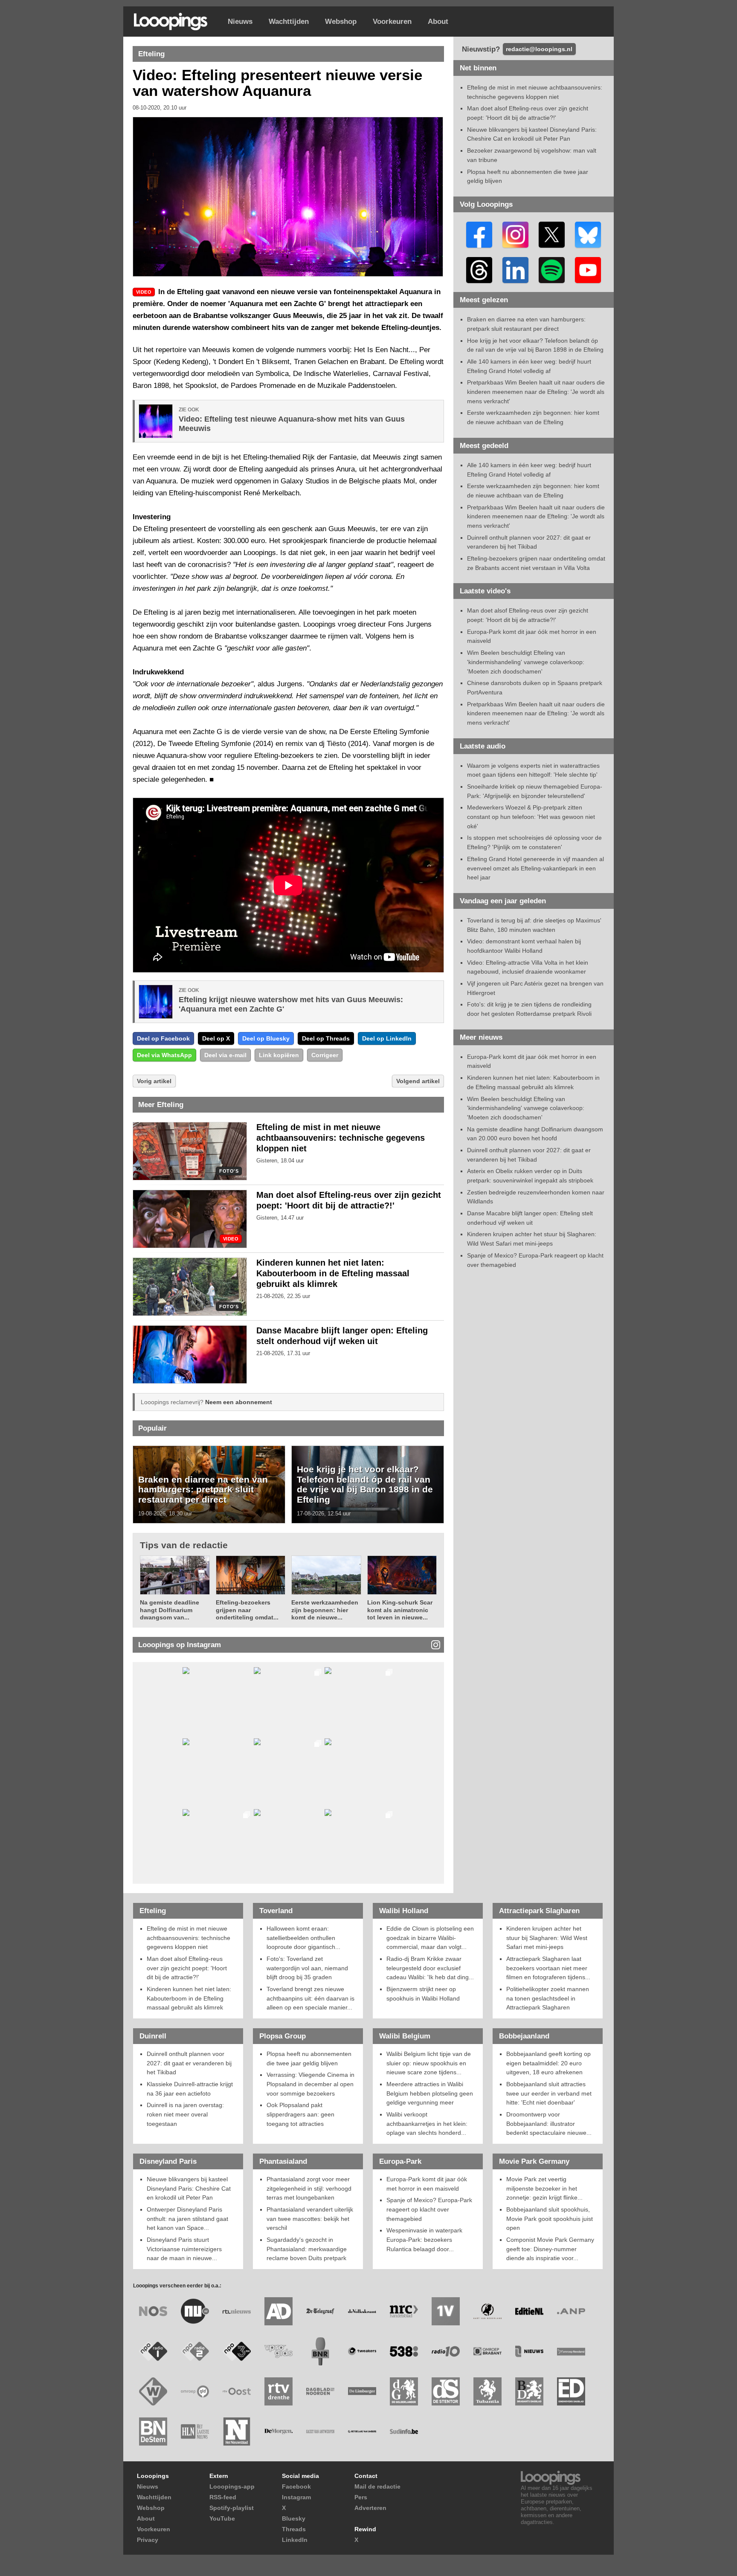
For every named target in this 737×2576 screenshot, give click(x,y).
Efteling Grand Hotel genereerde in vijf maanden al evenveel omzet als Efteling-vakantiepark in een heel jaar (535, 868)
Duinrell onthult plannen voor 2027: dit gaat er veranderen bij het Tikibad (189, 2063)
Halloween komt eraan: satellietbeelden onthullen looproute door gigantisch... (303, 1938)
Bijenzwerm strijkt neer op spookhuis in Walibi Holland (423, 1994)
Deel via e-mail (225, 1055)
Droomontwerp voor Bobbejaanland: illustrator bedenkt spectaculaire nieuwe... (549, 2124)
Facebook (296, 2486)
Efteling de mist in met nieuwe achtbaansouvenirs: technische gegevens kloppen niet (341, 1138)
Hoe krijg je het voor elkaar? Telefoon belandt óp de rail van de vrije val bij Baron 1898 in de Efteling (365, 1484)
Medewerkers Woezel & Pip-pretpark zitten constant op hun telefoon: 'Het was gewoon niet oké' (531, 817)
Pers (361, 2497)
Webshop (341, 22)
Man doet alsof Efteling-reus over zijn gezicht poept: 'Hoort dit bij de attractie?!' (187, 1968)
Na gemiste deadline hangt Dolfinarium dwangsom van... (170, 1610)
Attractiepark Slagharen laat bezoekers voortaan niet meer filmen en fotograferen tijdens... (548, 1968)
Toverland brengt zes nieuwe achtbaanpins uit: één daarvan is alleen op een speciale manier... (310, 1998)
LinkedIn (295, 2540)
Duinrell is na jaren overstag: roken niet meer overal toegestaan (185, 2114)
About (438, 22)
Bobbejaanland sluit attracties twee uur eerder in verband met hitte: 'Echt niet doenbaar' (549, 2093)
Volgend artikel (418, 1081)
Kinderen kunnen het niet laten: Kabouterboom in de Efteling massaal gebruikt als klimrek (333, 1273)
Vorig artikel (154, 1081)
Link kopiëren (279, 1055)
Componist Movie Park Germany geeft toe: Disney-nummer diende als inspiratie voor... (550, 2249)
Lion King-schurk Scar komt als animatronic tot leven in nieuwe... (400, 1610)
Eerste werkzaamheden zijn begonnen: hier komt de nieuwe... (325, 1610)
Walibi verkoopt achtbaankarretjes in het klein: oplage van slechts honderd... (427, 2124)
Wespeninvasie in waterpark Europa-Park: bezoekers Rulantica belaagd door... (424, 2239)
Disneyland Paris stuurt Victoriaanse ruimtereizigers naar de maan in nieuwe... (184, 2249)
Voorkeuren (392, 22)
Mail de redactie (377, 2486)
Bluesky (294, 2518)
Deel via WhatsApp (164, 1055)
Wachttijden (289, 22)
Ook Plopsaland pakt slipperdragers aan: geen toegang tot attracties (300, 2114)
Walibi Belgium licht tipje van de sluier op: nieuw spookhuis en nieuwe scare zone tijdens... (429, 2063)
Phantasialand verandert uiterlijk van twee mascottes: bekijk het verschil (310, 2219)
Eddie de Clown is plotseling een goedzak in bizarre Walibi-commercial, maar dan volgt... (430, 1938)
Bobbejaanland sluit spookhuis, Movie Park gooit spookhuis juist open (550, 2219)
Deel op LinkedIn (387, 1038)
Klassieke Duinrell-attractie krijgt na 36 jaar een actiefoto (190, 2089)
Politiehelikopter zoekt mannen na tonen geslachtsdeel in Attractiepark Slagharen (548, 1998)
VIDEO (231, 1239)
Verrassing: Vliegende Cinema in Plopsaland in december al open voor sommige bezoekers (310, 2084)
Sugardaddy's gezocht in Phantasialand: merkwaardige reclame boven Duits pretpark (307, 2249)
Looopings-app (232, 2486)
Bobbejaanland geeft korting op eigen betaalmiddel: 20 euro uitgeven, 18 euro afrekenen (548, 2063)
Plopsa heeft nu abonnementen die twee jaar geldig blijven (309, 2058)
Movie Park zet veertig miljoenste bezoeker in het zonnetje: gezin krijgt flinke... (544, 2188)
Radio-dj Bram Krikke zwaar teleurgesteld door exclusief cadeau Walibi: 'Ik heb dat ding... (430, 1968)
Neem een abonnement (239, 1402)
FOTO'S (229, 1171)
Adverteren (370, 2508)
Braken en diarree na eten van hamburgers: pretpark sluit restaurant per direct (203, 1489)
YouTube (222, 2518)
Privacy (148, 2540)
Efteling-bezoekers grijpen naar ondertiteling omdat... (247, 1610)
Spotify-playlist (232, 2508)
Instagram (296, 2497)
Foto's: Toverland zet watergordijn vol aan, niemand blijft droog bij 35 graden (307, 1968)
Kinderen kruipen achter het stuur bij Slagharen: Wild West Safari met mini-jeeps (547, 1938)
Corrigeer (325, 1055)
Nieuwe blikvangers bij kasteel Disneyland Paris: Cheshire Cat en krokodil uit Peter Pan (189, 2188)
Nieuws (240, 22)
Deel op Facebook (163, 1038)
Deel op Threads (326, 1038)
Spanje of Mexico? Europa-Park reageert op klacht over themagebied (429, 2209)
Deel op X (216, 1038)
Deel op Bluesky (266, 1038)
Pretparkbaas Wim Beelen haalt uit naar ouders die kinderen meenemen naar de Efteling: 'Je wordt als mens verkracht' (536, 392)
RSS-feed (223, 2497)
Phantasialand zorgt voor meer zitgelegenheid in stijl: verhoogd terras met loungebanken (309, 2188)
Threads (294, 2529)
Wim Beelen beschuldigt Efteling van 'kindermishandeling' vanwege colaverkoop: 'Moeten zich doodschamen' (526, 662)
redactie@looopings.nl (539, 49)
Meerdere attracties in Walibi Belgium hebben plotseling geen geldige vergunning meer (430, 2093)
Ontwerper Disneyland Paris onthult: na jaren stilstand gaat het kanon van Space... (187, 2219)
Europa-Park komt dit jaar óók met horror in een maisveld (427, 2184)
